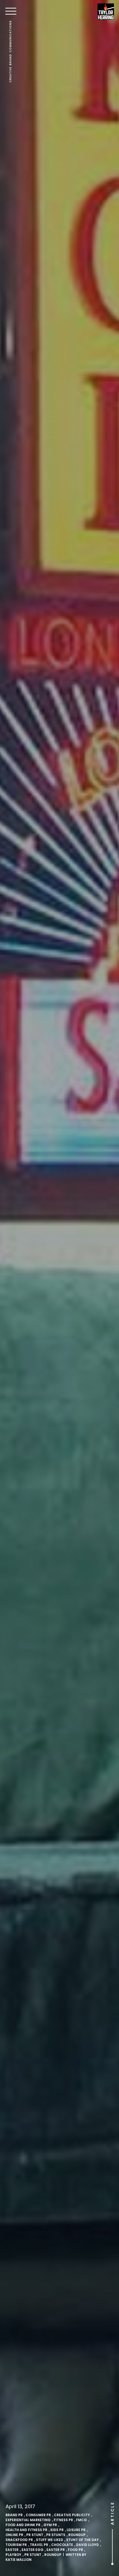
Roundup (77, 2535)
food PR (75, 2550)
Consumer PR (38, 2515)
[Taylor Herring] (106, 12)
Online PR (14, 2535)
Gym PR (50, 2525)
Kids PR (57, 2530)
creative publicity (72, 2515)
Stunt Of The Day (82, 2540)
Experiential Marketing (28, 2520)
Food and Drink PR (23, 2525)
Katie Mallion (19, 2560)
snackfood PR (19, 2540)
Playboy (13, 2555)
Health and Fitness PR (26, 2530)
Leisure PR (76, 2530)
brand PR (14, 2515)
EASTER (12, 2550)
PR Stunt (35, 2535)
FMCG (82, 2520)
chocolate (62, 2545)
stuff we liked (50, 2540)
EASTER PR (56, 2550)
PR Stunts (56, 2535)
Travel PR (39, 2545)
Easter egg (33, 2550)
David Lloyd (87, 2545)
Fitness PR (63, 2520)
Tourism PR (16, 2545)
